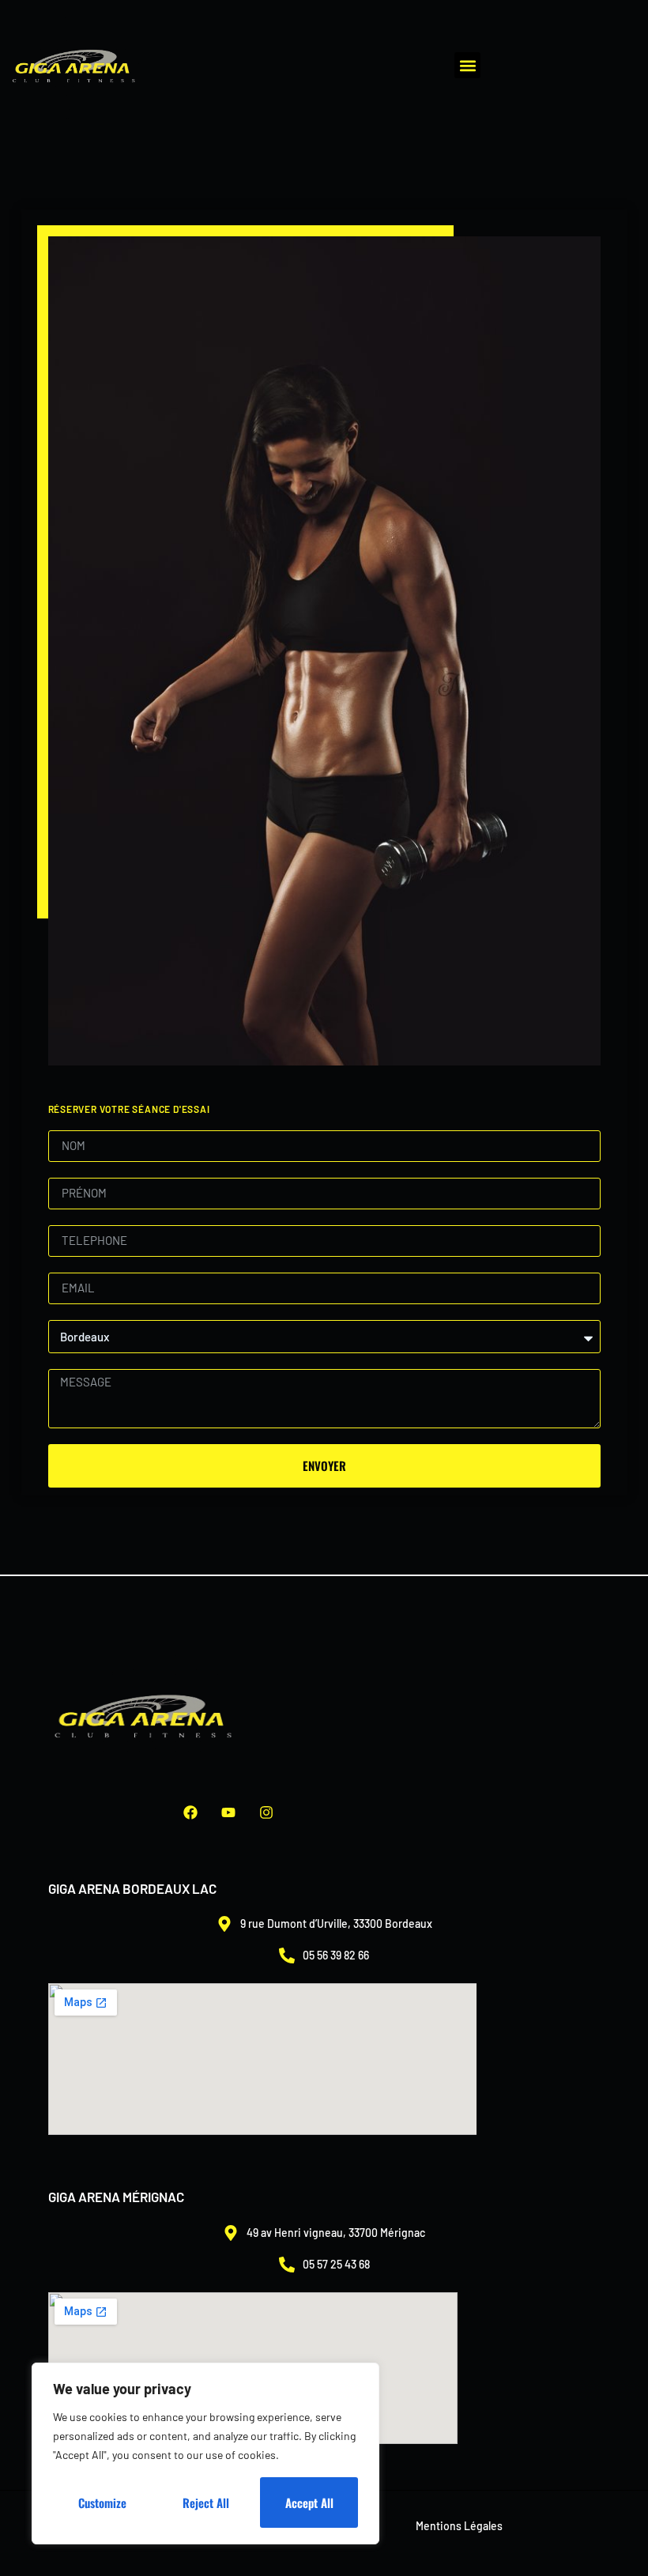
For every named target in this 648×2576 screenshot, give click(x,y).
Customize (102, 2502)
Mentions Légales (459, 2526)
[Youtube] (228, 1812)
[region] (205, 2453)
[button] (467, 65)
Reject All (206, 2502)
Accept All (309, 2502)
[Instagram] (266, 1812)
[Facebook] (190, 1812)
